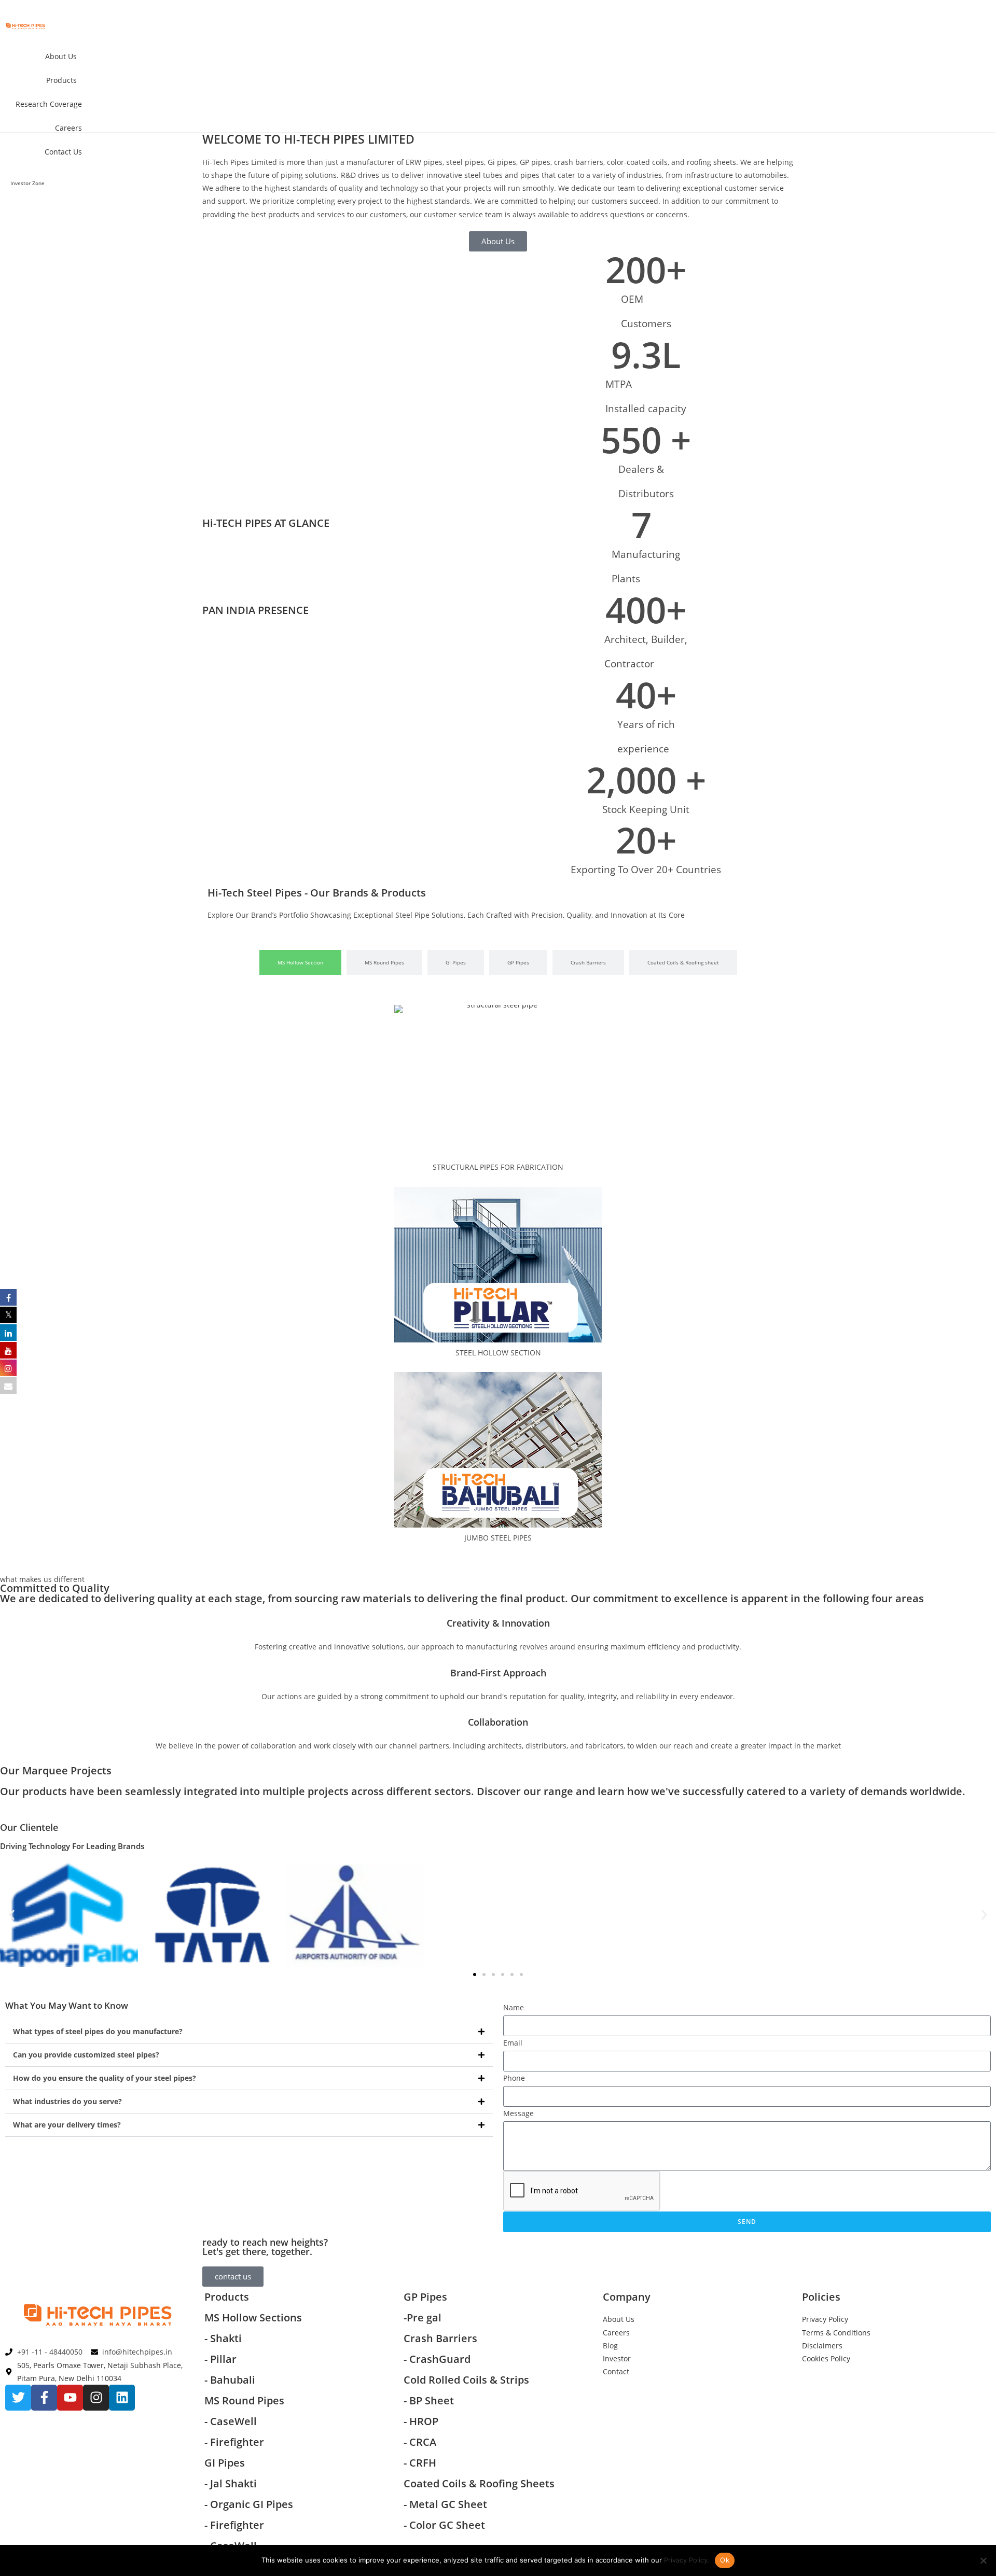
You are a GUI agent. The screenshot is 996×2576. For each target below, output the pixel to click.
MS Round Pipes (244, 2400)
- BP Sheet (429, 2400)
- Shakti (223, 2338)
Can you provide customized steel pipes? (86, 2055)
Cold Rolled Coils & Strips (466, 2380)
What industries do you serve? (67, 2101)
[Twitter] (18, 2398)
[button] (12, 1915)
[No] (983, 2560)
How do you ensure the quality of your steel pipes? (105, 2078)
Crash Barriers (440, 2338)
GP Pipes (425, 2297)
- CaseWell (232, 2421)
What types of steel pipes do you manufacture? (98, 2031)
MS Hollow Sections (253, 2318)
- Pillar (220, 2359)
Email (513, 2043)
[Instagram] (96, 2398)
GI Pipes (225, 2463)
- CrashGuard (438, 2359)
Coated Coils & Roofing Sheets (479, 2483)
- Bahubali (230, 2380)
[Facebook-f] (44, 2398)
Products (61, 80)
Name (514, 2007)
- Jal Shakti (231, 2483)
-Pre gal (423, 2318)
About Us (61, 56)
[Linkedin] (122, 2398)
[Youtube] (70, 2398)
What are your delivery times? (67, 2125)
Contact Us (63, 152)
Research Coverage (49, 104)
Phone (514, 2078)
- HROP (421, 2421)
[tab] (300, 962)
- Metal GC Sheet (445, 2504)
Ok (725, 2560)
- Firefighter (234, 2442)
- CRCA (420, 2442)
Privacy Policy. (687, 2560)
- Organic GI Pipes (249, 2504)
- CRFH (420, 2463)
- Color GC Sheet (444, 2525)
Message (518, 2113)
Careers (68, 128)
